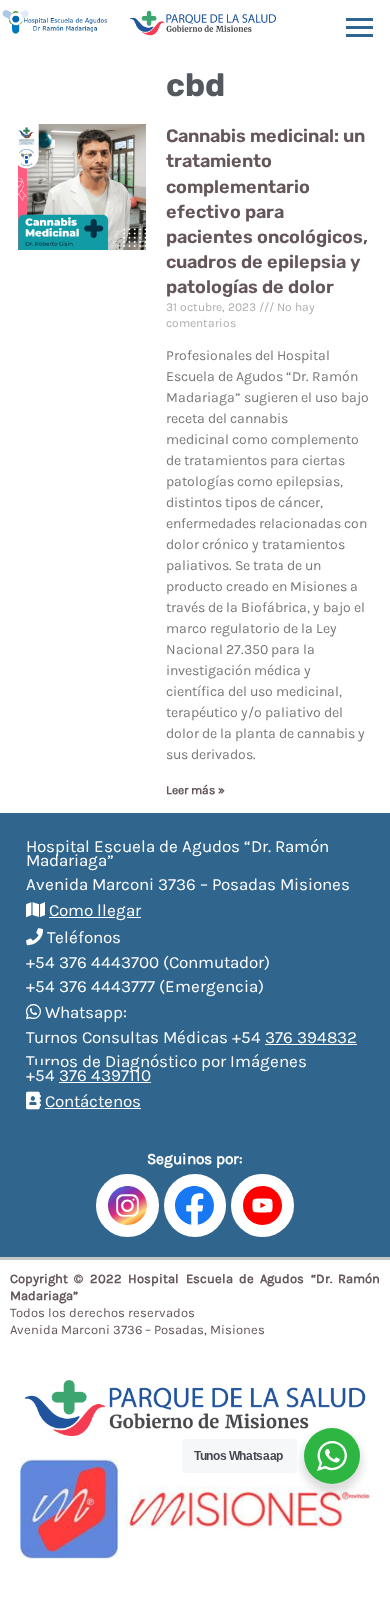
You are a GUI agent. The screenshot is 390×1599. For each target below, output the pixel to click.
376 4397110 (105, 1075)
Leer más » (195, 790)
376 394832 (311, 1037)
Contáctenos (93, 1101)
